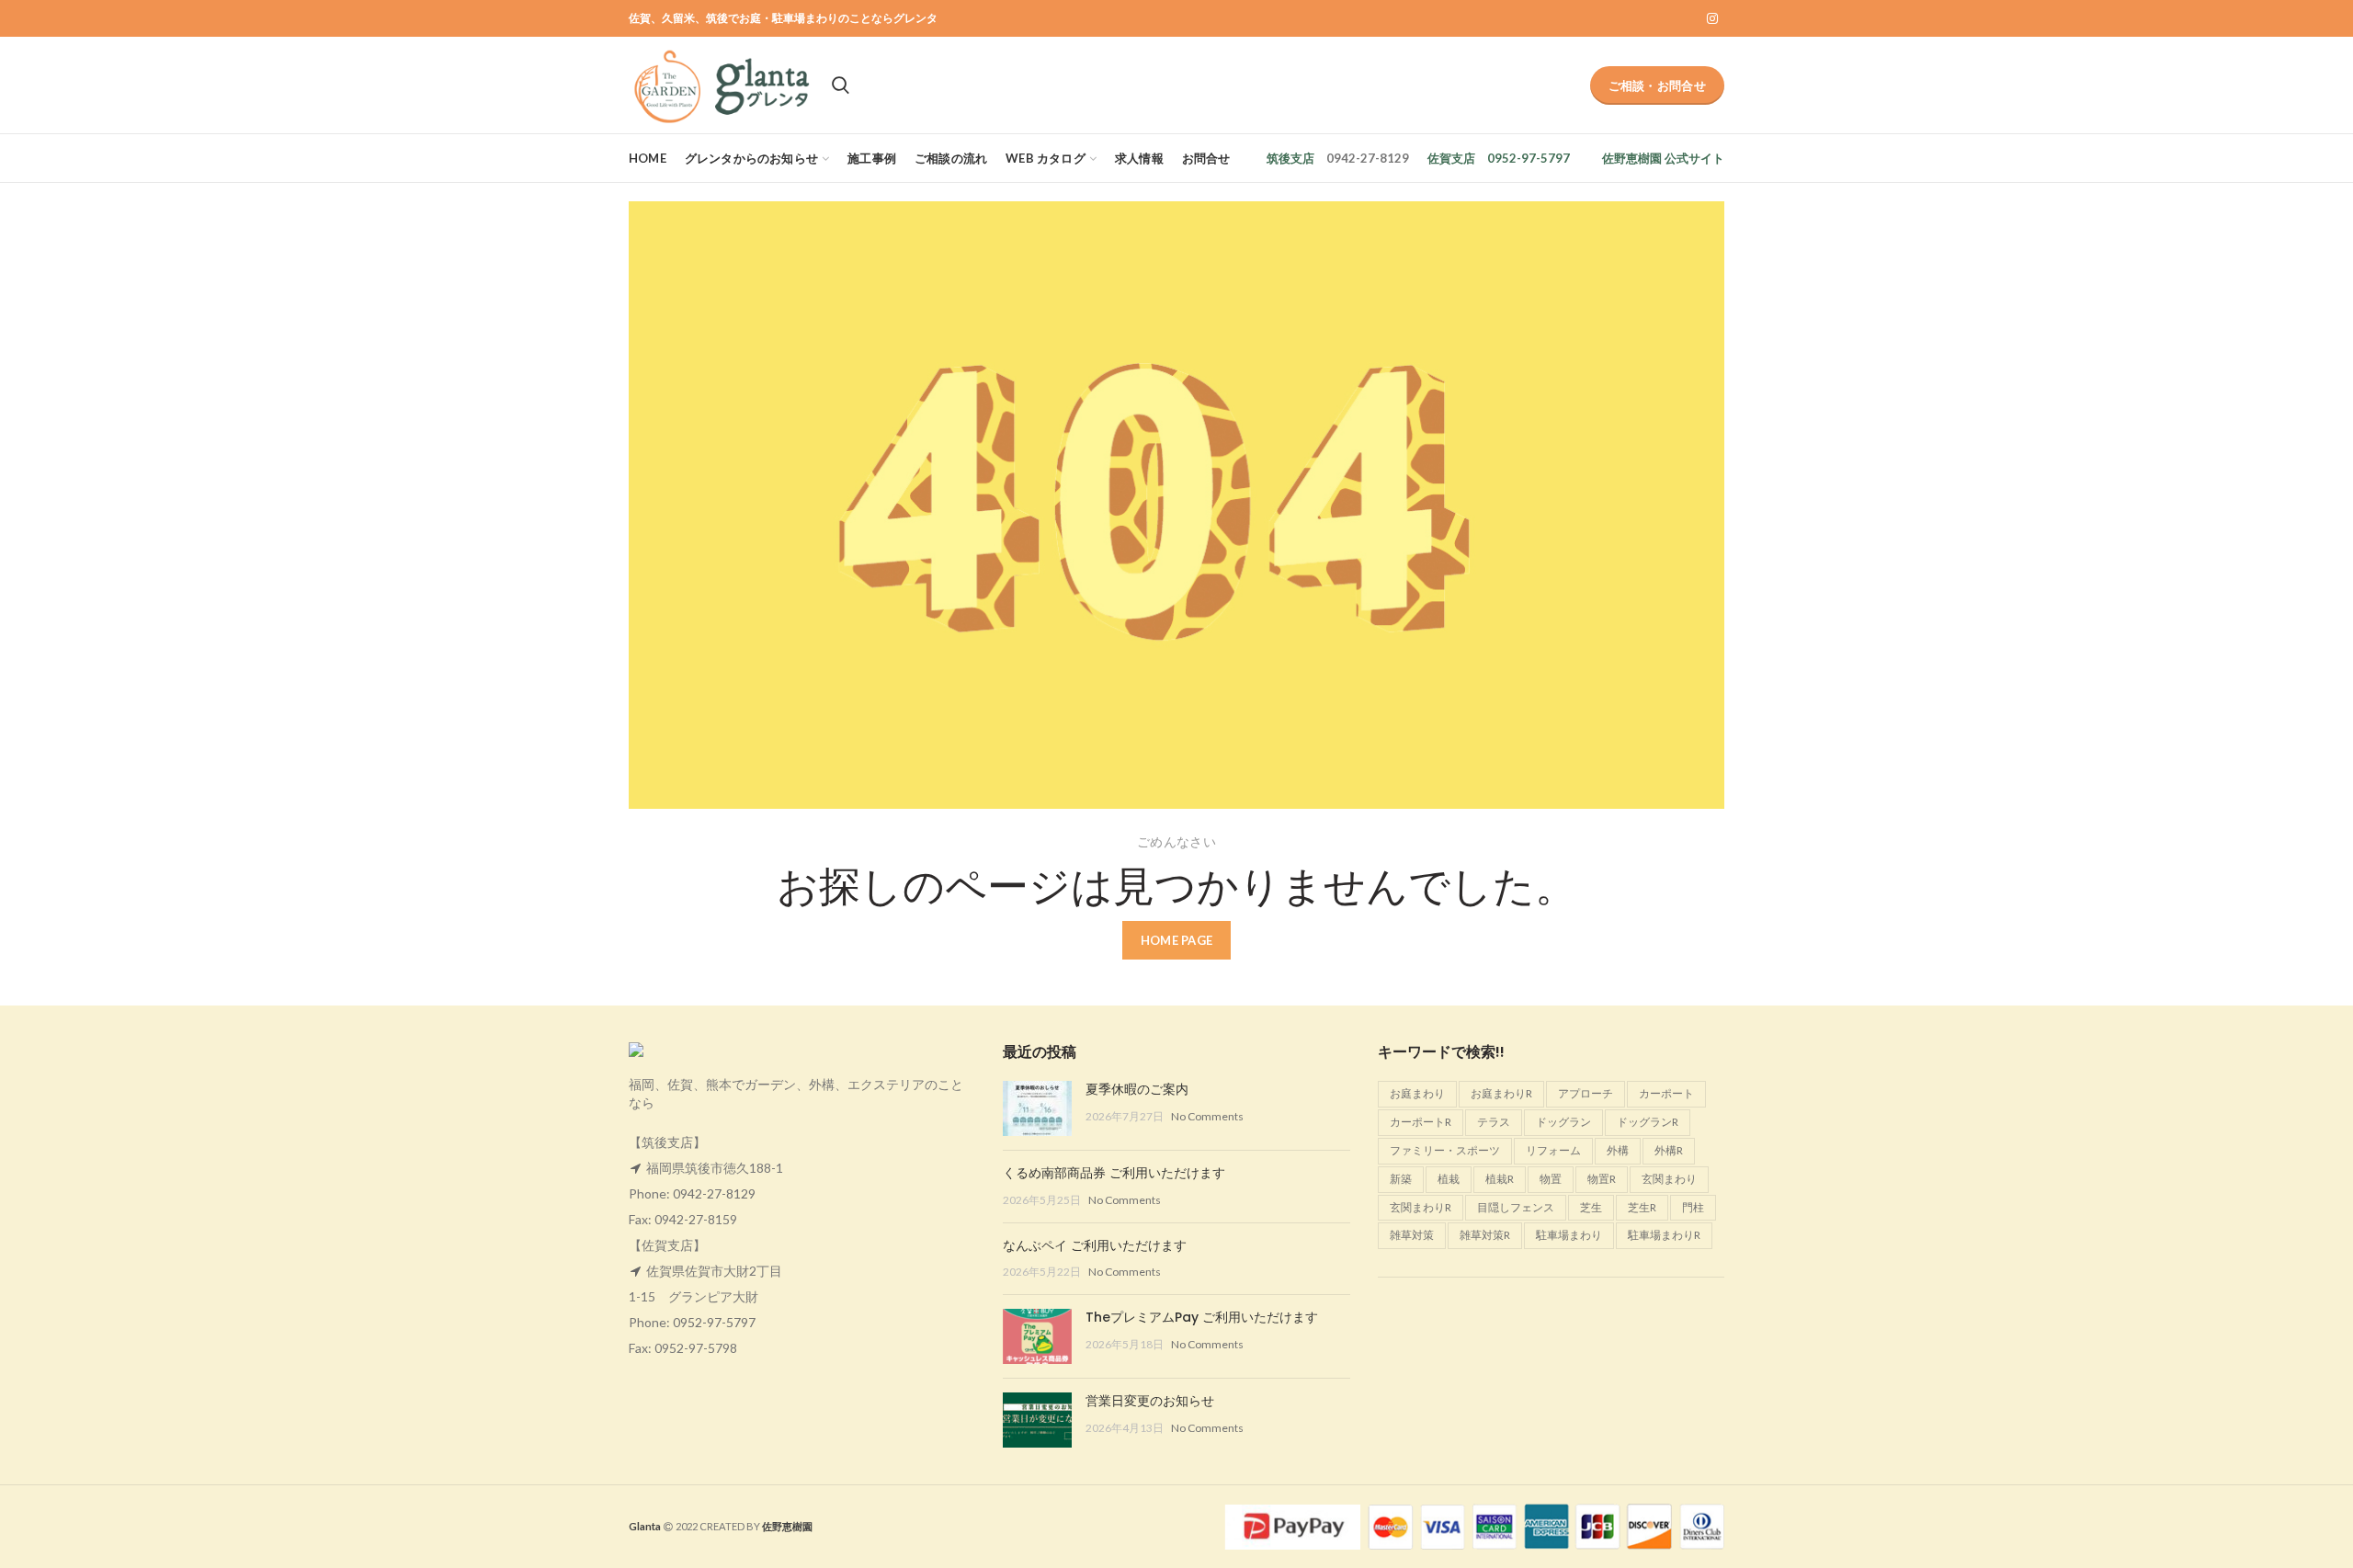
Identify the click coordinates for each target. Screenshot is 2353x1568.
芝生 (1591, 1207)
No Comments (1207, 1116)
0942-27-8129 (714, 1193)
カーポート (1666, 1093)
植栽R (1500, 1179)
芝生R (1642, 1207)
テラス (1494, 1122)
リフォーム (1553, 1150)
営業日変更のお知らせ (1150, 1401)
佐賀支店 (1451, 158)
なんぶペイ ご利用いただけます (1095, 1245)
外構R (1669, 1150)
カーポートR (1421, 1122)
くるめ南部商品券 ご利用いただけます (1114, 1173)
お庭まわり (1417, 1093)
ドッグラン (1563, 1122)
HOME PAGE (1177, 940)
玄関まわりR (1421, 1207)
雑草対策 (1412, 1235)
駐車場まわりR (1664, 1235)
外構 (1618, 1150)
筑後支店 (1290, 158)
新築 (1401, 1179)
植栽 (1449, 1179)
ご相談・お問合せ (1657, 85)
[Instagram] (1712, 18)
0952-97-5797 (714, 1322)
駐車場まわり (1569, 1235)
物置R (1602, 1179)
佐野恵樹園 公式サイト (1663, 158)
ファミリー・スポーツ (1445, 1150)
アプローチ (1586, 1093)
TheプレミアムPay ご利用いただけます (1202, 1317)
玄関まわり (1669, 1179)
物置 (1551, 1179)
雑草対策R (1485, 1235)
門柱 (1693, 1207)
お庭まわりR (1501, 1093)
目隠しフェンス (1516, 1207)
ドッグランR (1648, 1122)
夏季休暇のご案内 (1137, 1089)
